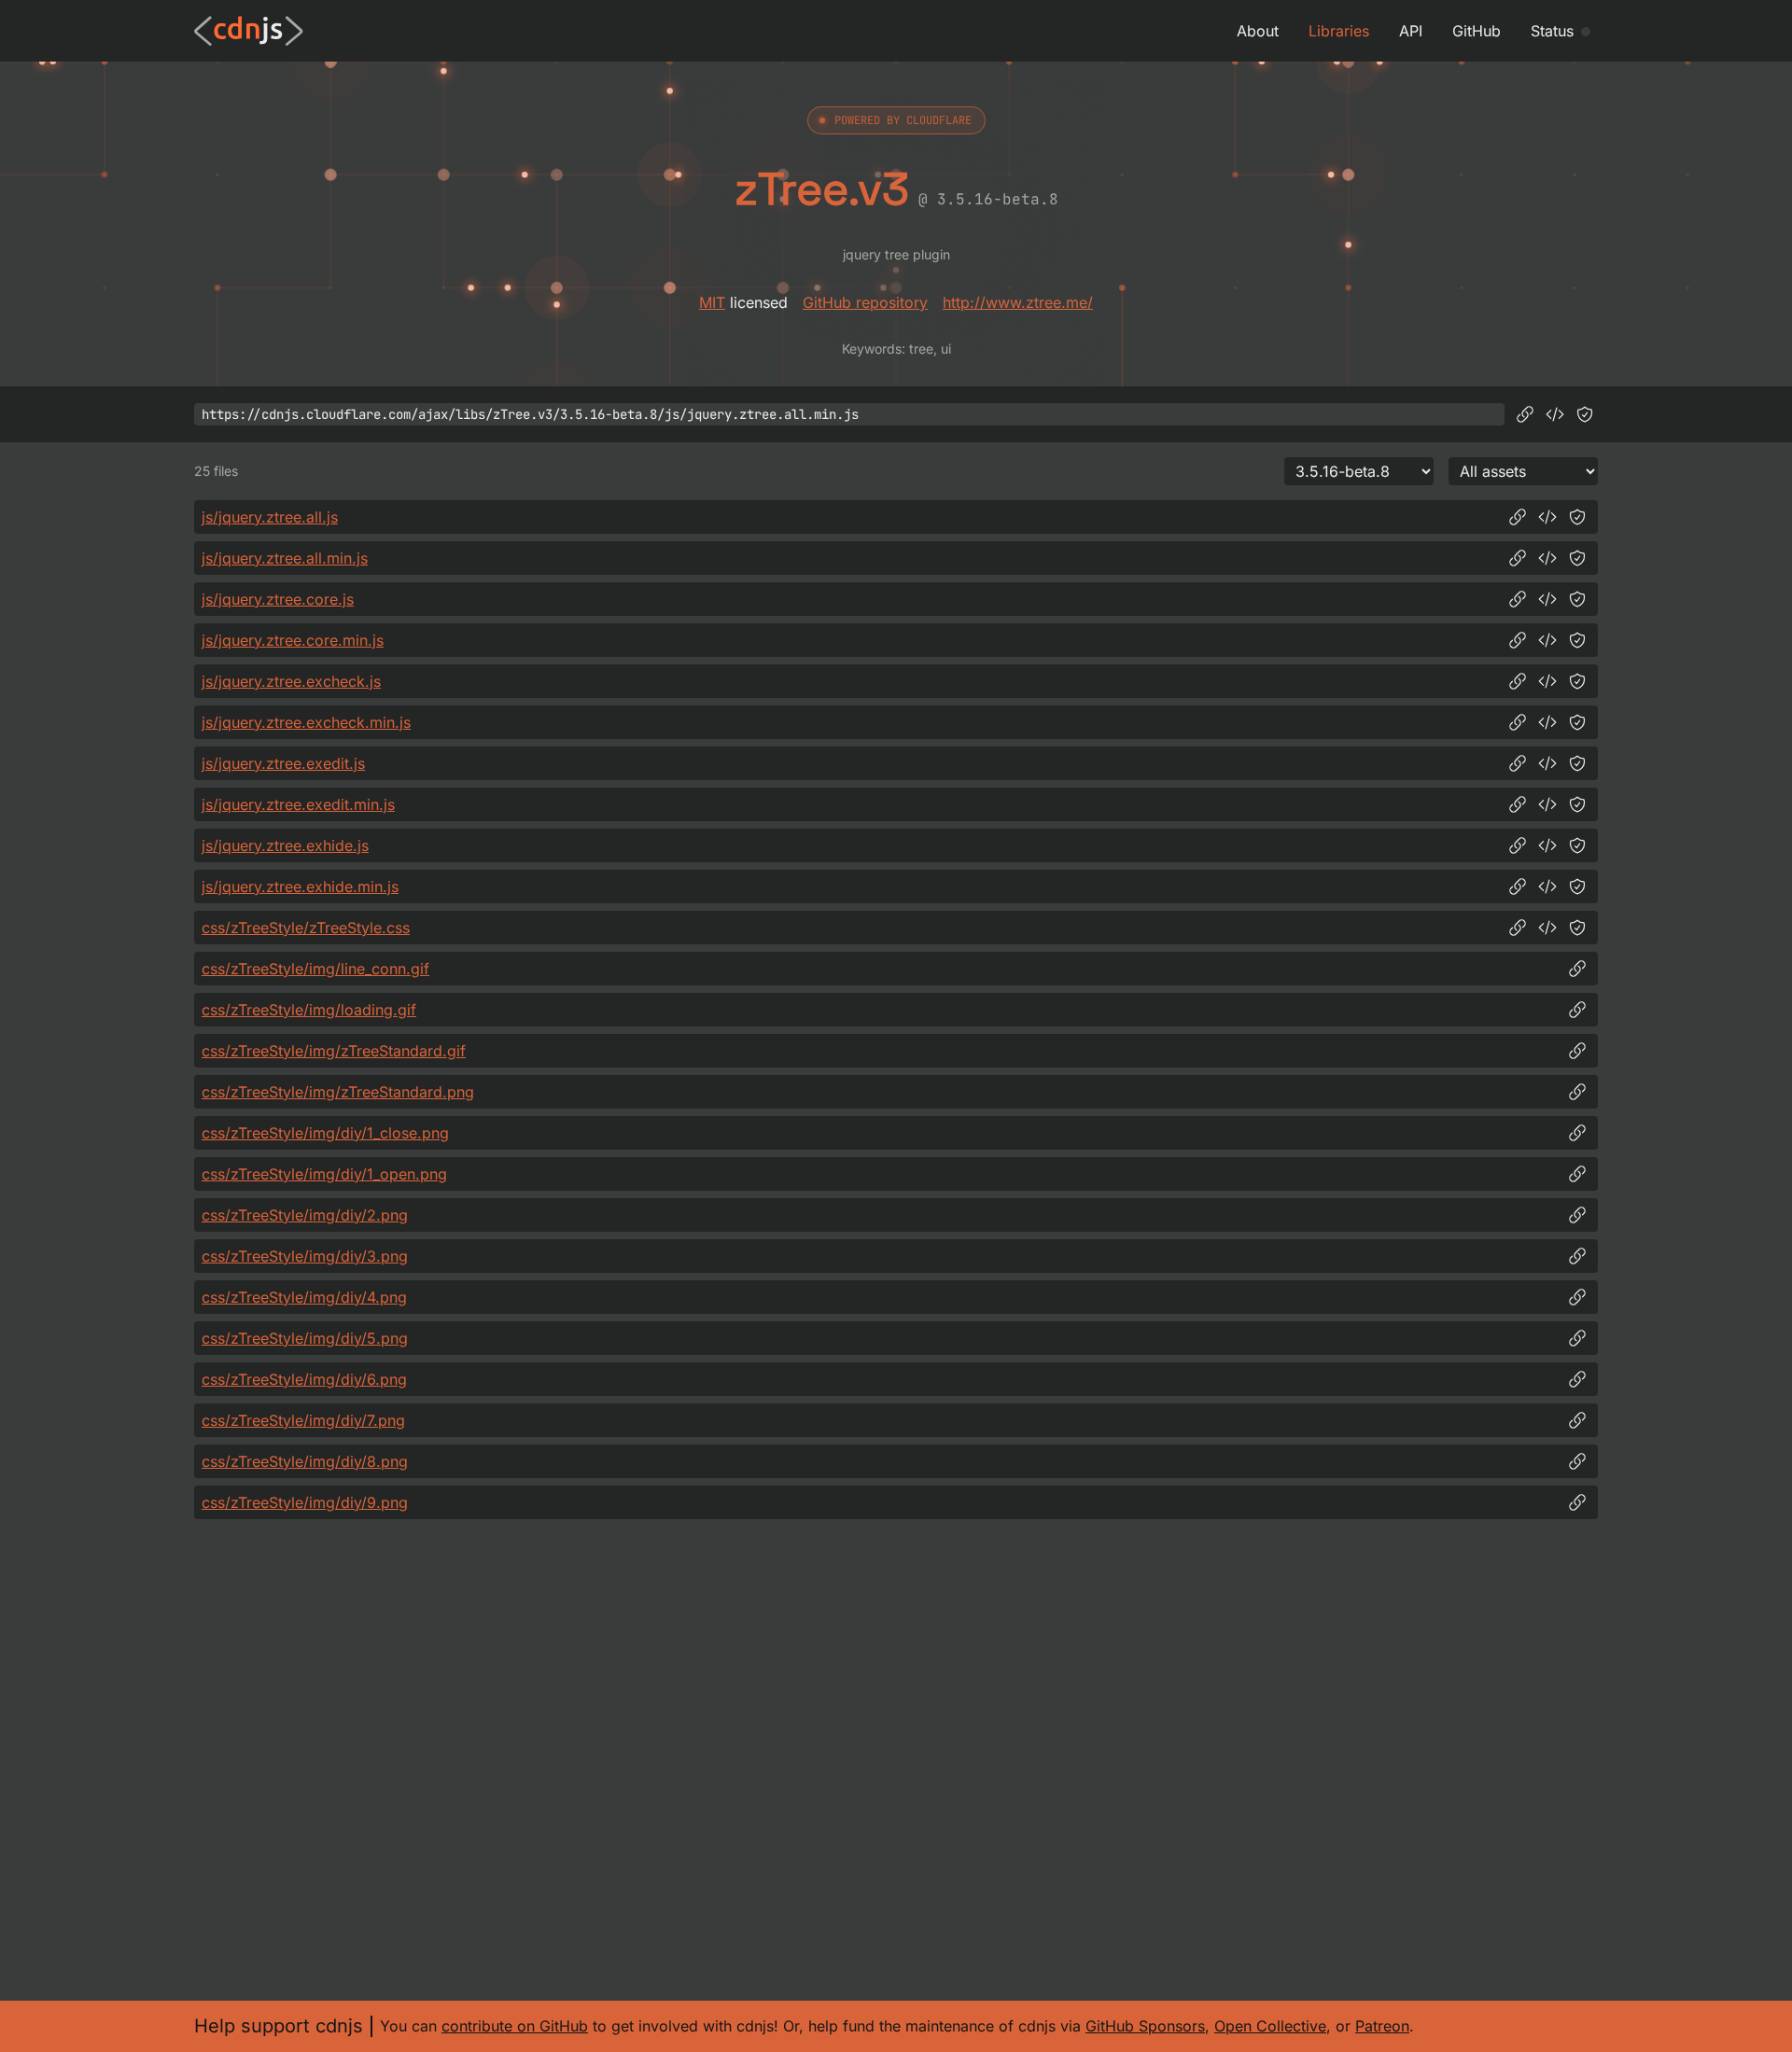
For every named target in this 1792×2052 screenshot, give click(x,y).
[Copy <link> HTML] (1547, 928)
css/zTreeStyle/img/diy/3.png (305, 1256)
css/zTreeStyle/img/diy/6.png (304, 1379)
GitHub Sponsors (1145, 2026)
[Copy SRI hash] (1585, 414)
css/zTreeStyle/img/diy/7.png (303, 1420)
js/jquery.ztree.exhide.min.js (300, 886)
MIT (712, 302)
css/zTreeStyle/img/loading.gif (309, 1010)
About (1258, 31)
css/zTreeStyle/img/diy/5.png (305, 1338)
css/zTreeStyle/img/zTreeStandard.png (338, 1092)
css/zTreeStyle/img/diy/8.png (305, 1461)
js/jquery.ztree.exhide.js (285, 845)
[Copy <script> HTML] (1555, 414)
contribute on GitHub (515, 2026)
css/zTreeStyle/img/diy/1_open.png (324, 1174)
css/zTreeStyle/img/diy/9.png (305, 1502)
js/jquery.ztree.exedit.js (283, 763)
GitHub (1477, 31)
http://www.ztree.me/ (1018, 302)
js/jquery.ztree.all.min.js (285, 558)
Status (1552, 31)
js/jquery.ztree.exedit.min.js (298, 804)
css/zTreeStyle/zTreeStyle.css (306, 928)
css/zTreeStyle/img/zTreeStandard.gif (334, 1051)
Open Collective (1270, 2026)
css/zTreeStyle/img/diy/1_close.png (325, 1133)
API (1411, 31)
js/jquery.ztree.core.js (278, 599)
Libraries (1339, 31)
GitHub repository (865, 302)
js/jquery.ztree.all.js (270, 517)
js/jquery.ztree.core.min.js (293, 640)
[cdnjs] (249, 31)
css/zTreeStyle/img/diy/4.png (304, 1297)
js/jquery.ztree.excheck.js (291, 681)
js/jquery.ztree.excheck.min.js (306, 722)
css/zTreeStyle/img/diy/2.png (305, 1215)
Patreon (1382, 2026)
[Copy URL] (1525, 414)
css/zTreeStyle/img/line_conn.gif (315, 969)
